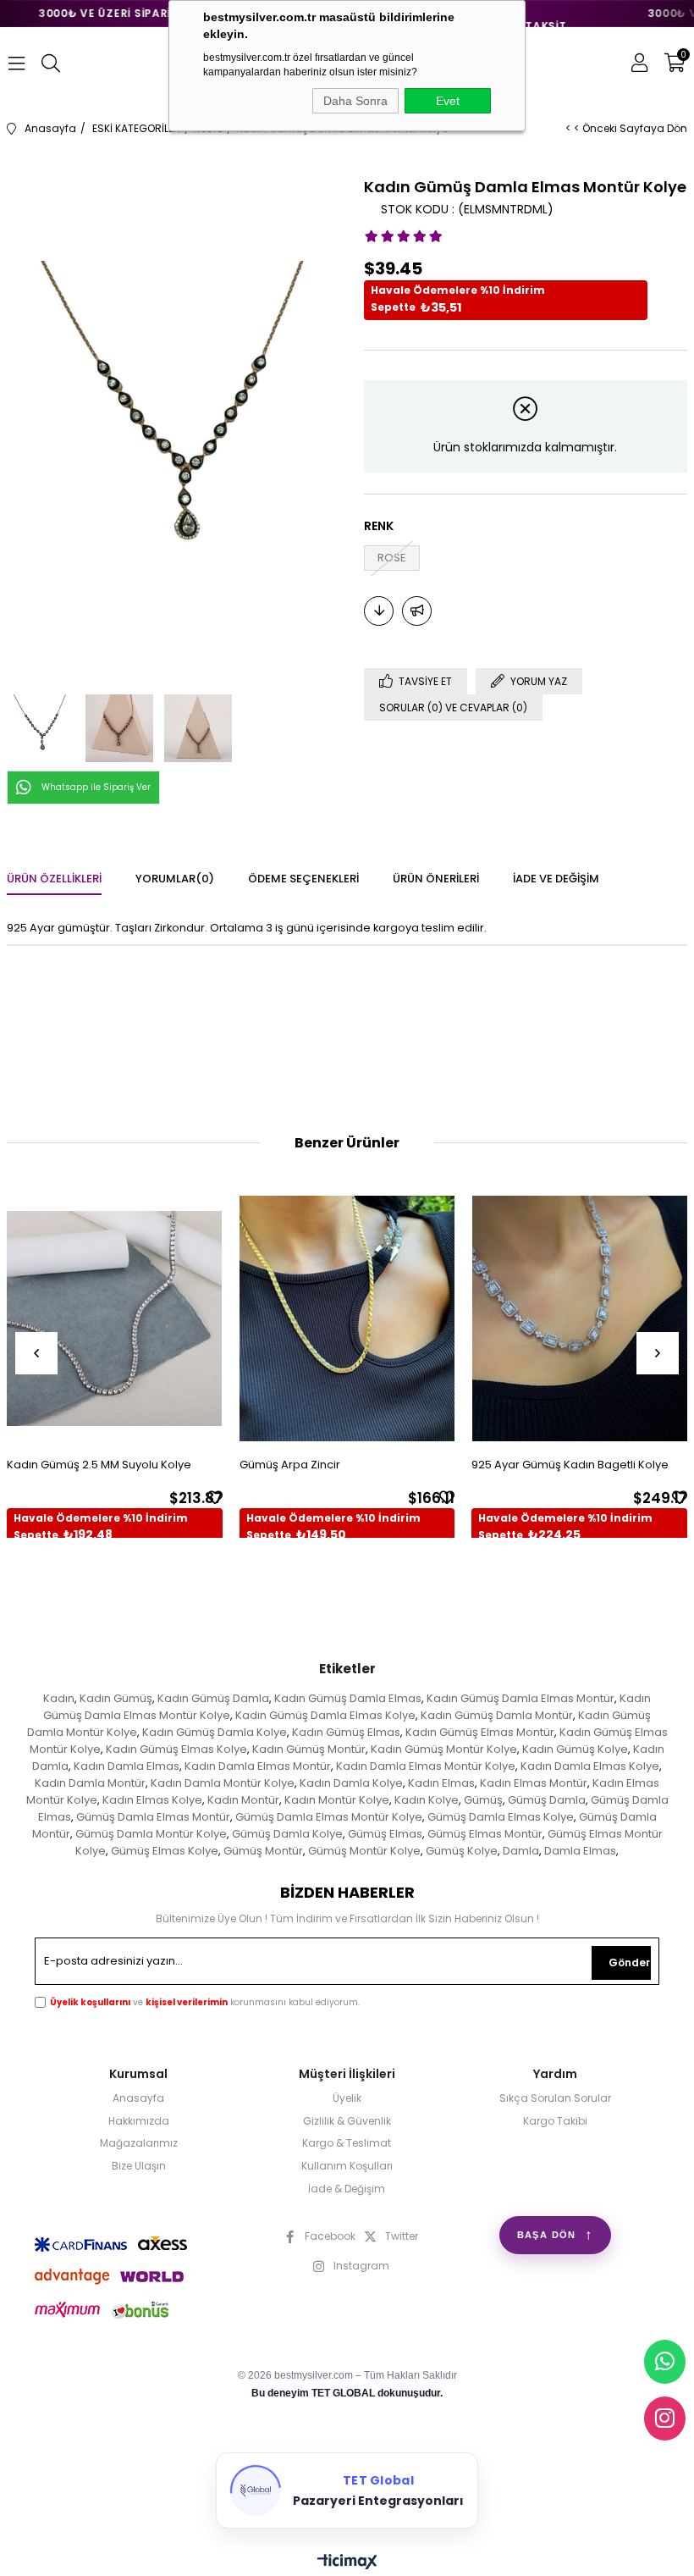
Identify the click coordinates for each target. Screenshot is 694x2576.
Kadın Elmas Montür (534, 1783)
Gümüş (483, 1800)
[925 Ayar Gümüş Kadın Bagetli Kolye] (579, 1318)
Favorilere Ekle (215, 1497)
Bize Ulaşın (139, 2166)
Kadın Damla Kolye (351, 1783)
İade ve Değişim (556, 879)
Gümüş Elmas (385, 1834)
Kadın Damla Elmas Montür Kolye (426, 1766)
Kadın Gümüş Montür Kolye (444, 1749)
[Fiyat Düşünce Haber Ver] (379, 611)
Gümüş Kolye (462, 1851)
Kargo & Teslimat (347, 2143)
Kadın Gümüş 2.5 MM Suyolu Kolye (99, 1465)
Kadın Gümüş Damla (213, 1698)
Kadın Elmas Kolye (152, 1800)
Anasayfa (138, 2098)
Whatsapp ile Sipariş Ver (96, 787)
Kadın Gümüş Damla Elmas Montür (520, 1698)
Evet (448, 101)
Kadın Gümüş (116, 1698)
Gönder (629, 1962)
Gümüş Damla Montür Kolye (151, 1834)
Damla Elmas (580, 1851)
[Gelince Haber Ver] (417, 611)
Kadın (59, 1698)
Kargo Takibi (555, 2121)
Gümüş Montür (263, 1851)
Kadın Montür (243, 1800)
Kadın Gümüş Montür (309, 1749)
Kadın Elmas (441, 1783)
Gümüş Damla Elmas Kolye (501, 1817)
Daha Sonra (355, 101)
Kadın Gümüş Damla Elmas (348, 1698)
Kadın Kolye (427, 1800)
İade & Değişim (347, 2189)
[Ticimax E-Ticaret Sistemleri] (347, 2563)
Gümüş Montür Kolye (364, 1851)
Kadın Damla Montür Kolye (223, 1783)
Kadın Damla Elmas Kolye (590, 1766)
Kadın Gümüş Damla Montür (497, 1715)
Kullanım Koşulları (347, 2166)
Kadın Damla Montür (90, 1783)
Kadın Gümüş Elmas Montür (480, 1732)
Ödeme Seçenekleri (303, 879)
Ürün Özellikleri (54, 879)
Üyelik (347, 2098)
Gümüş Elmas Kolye (165, 1851)
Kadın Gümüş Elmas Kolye (176, 1749)
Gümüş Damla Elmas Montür (153, 1817)
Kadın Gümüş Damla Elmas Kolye (325, 1715)
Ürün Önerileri (436, 879)
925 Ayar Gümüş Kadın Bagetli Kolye (570, 1465)
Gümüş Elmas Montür (485, 1834)
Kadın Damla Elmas (127, 1766)
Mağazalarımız (139, 2143)
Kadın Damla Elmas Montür (258, 1766)
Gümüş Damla (547, 1800)
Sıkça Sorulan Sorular (555, 2098)
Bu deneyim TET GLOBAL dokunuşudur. (347, 2393)
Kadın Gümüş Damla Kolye (215, 1732)
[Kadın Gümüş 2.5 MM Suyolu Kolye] (115, 1318)
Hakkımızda (139, 2121)
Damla (521, 1851)
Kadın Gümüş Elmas (346, 1732)
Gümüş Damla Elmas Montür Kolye (329, 1817)
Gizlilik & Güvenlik (347, 2121)
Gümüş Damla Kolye (287, 1834)
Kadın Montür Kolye (337, 1800)
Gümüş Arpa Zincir (290, 1465)
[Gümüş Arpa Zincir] (347, 1318)
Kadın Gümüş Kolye (575, 1749)
